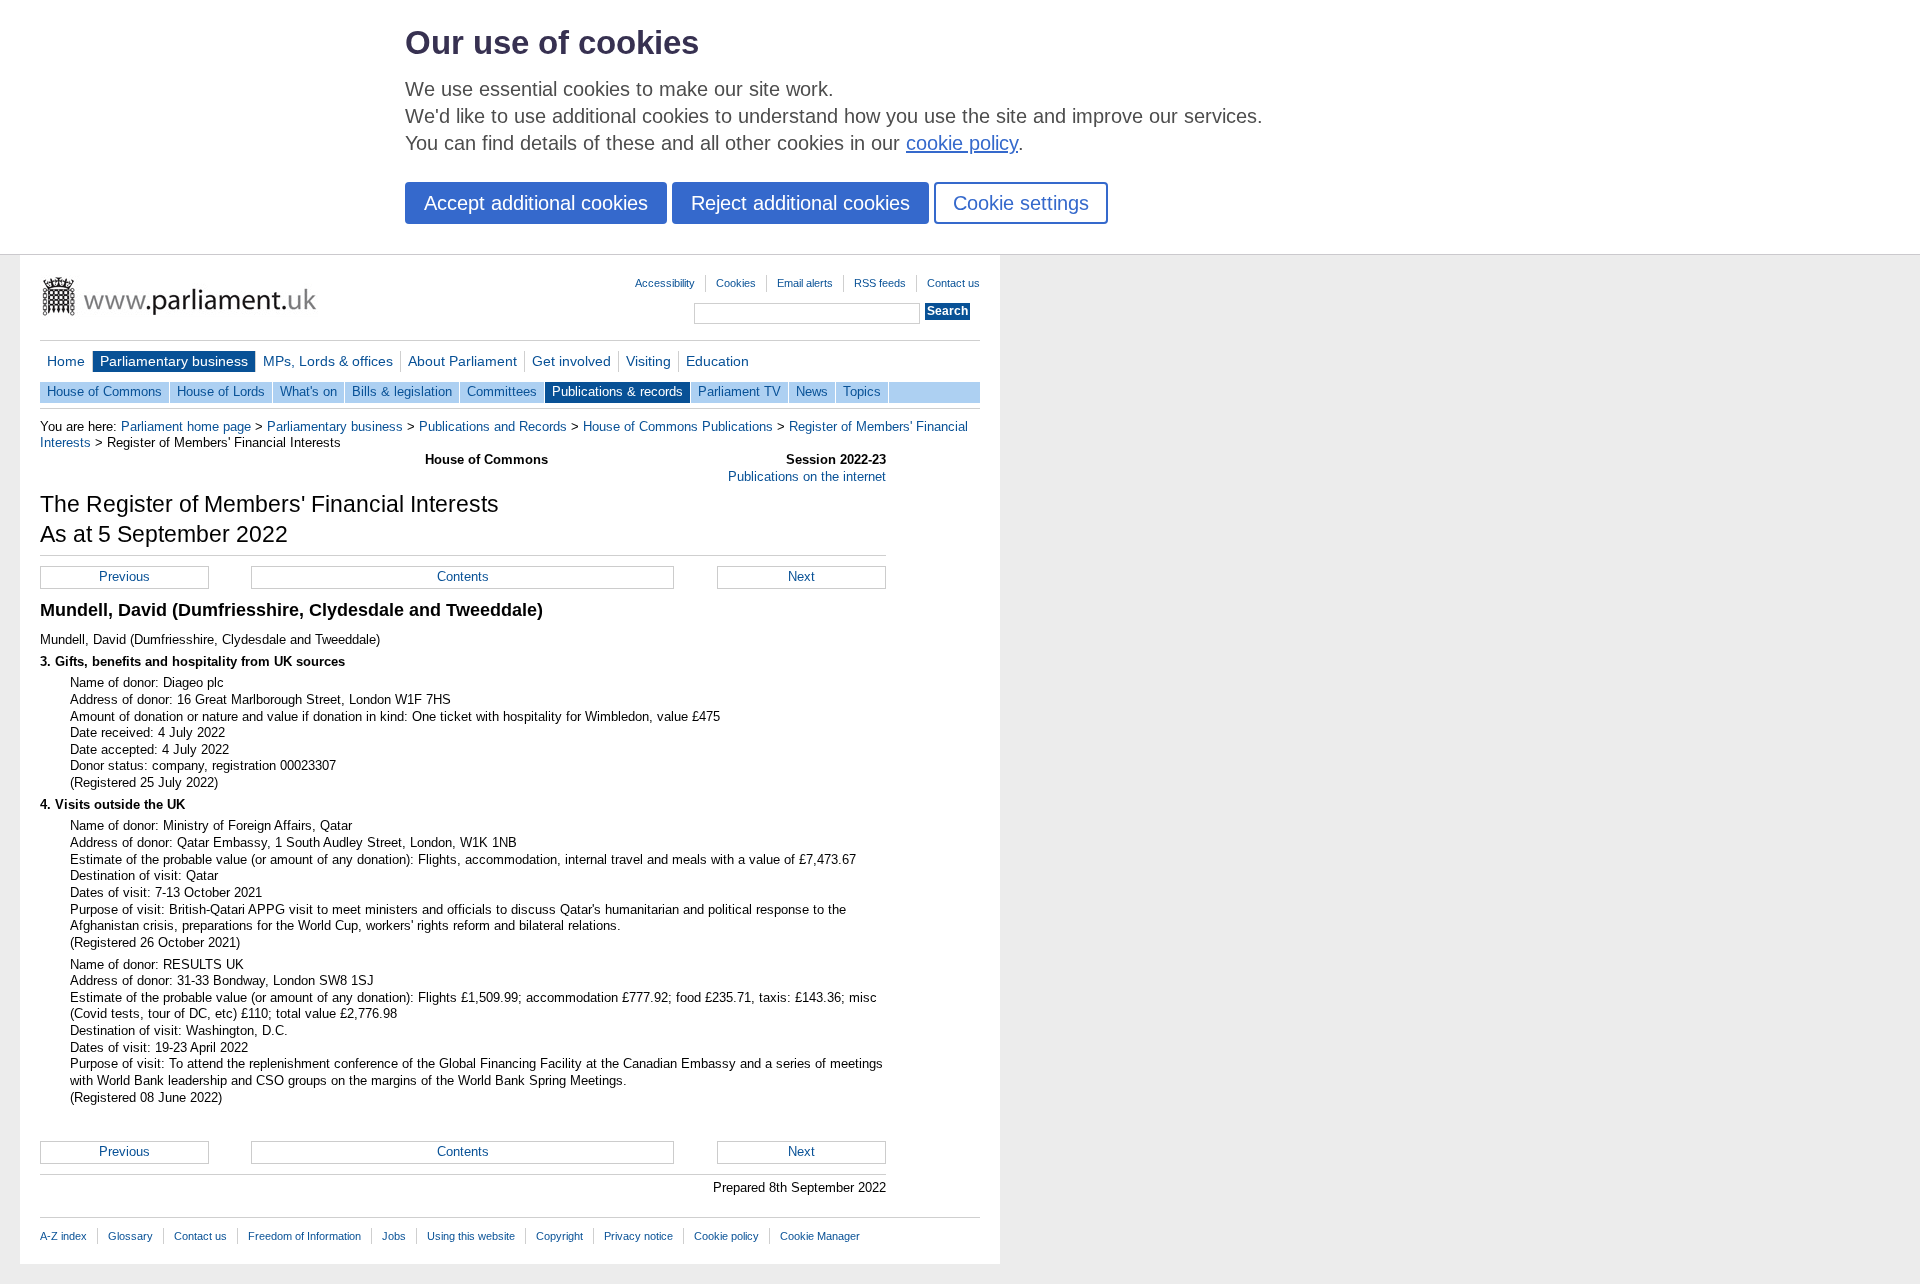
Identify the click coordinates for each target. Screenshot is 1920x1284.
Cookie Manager (820, 1236)
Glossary (130, 1236)
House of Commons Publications (678, 426)
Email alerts (805, 283)
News (812, 391)
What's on (308, 391)
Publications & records (617, 391)
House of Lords (221, 391)
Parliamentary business (174, 361)
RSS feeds (880, 283)
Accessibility (665, 283)
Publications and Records (493, 426)
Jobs (394, 1236)
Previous (124, 576)
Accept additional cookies (536, 203)
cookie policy (962, 143)
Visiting (648, 361)
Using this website (471, 1236)
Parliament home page (186, 426)
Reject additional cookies (800, 203)
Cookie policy (726, 1236)
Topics (862, 391)
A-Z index (63, 1236)
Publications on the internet (807, 476)
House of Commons (104, 391)
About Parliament (462, 361)
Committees (502, 391)
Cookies (736, 283)
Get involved (571, 361)
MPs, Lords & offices (328, 361)
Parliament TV (739, 391)
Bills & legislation (402, 391)
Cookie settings (1021, 203)
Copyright (559, 1236)
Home (66, 361)
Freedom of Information (304, 1236)
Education (717, 361)
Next (801, 576)
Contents (463, 576)
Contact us (953, 283)
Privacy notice (638, 1236)
